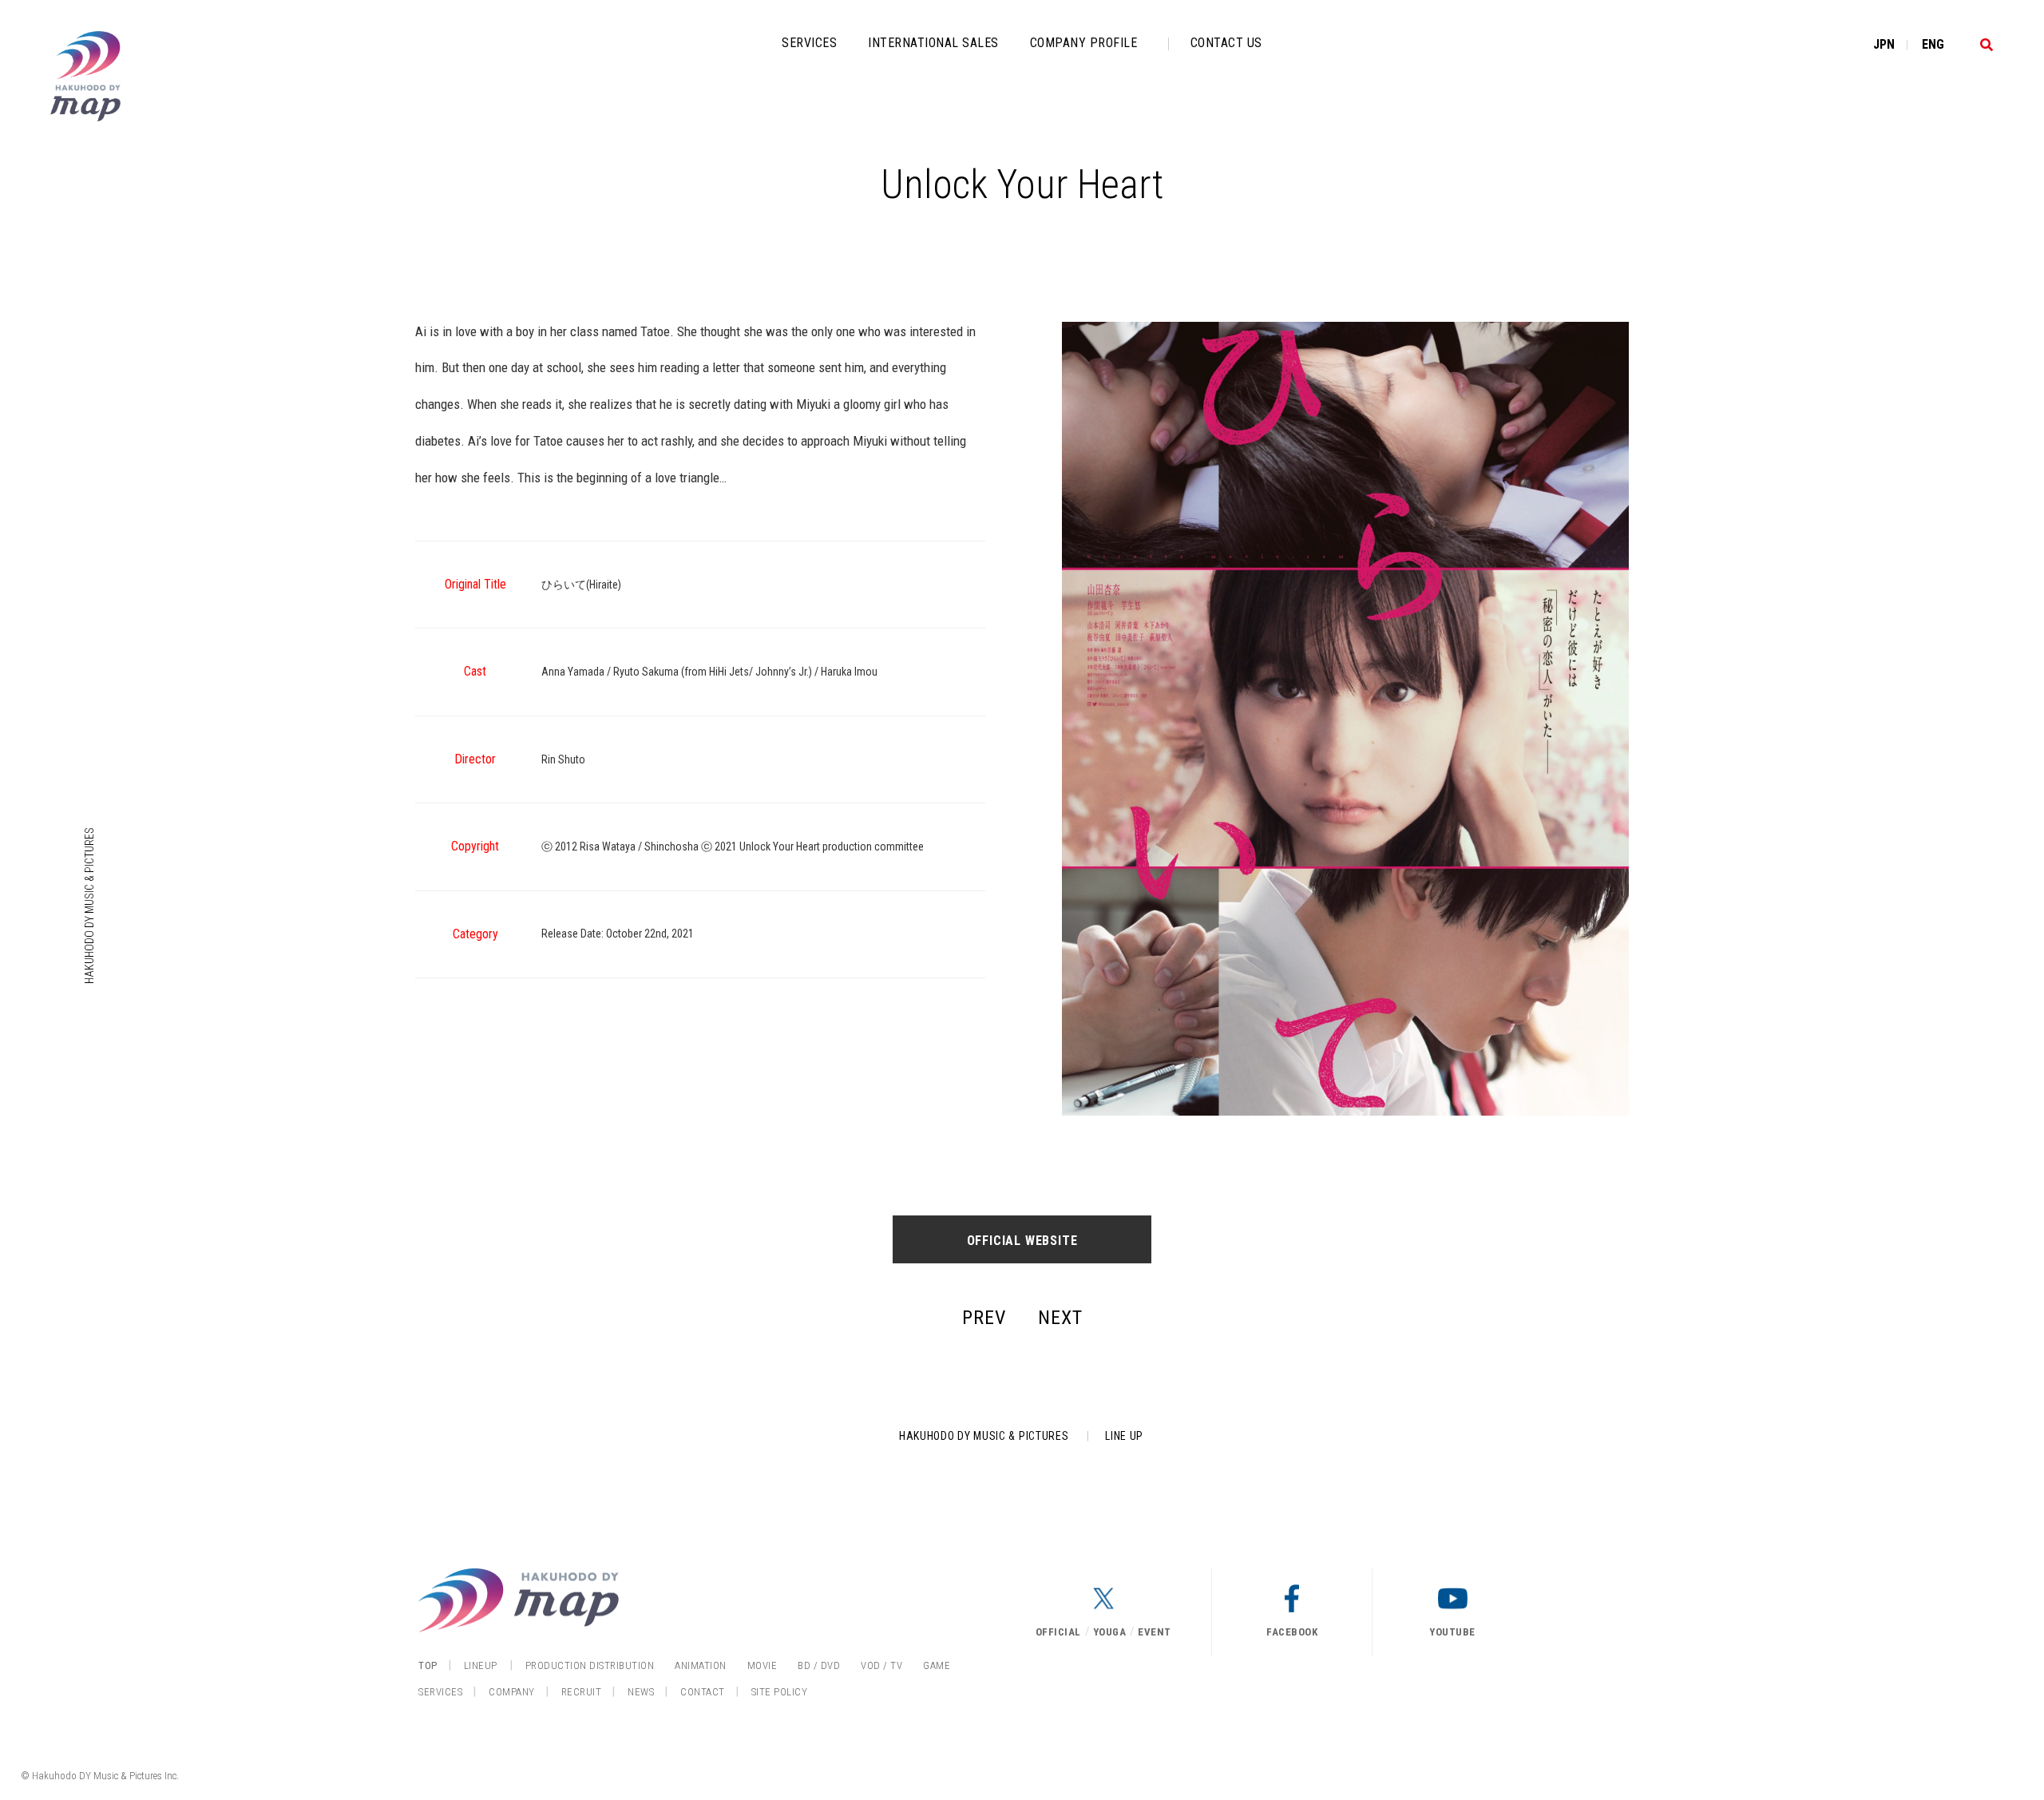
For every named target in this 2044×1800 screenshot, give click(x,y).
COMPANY (512, 1692)
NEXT (1060, 1318)
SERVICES (809, 43)
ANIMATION (701, 1665)
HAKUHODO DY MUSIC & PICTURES (89, 906)
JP (1884, 44)
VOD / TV (881, 1665)
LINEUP (481, 1665)
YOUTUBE (1452, 1632)
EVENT (1155, 1632)
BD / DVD (819, 1665)
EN (1933, 44)
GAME (937, 1665)
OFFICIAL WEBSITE (1022, 1241)
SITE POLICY (780, 1692)
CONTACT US (1226, 43)
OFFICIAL (1058, 1632)
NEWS (641, 1692)
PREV (984, 1318)
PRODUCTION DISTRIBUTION (590, 1665)
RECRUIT (582, 1692)
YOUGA (1110, 1632)
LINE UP (1124, 1436)
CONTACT (703, 1692)
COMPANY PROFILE (1084, 43)
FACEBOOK (1292, 1632)
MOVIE (763, 1665)
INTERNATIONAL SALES (933, 43)
